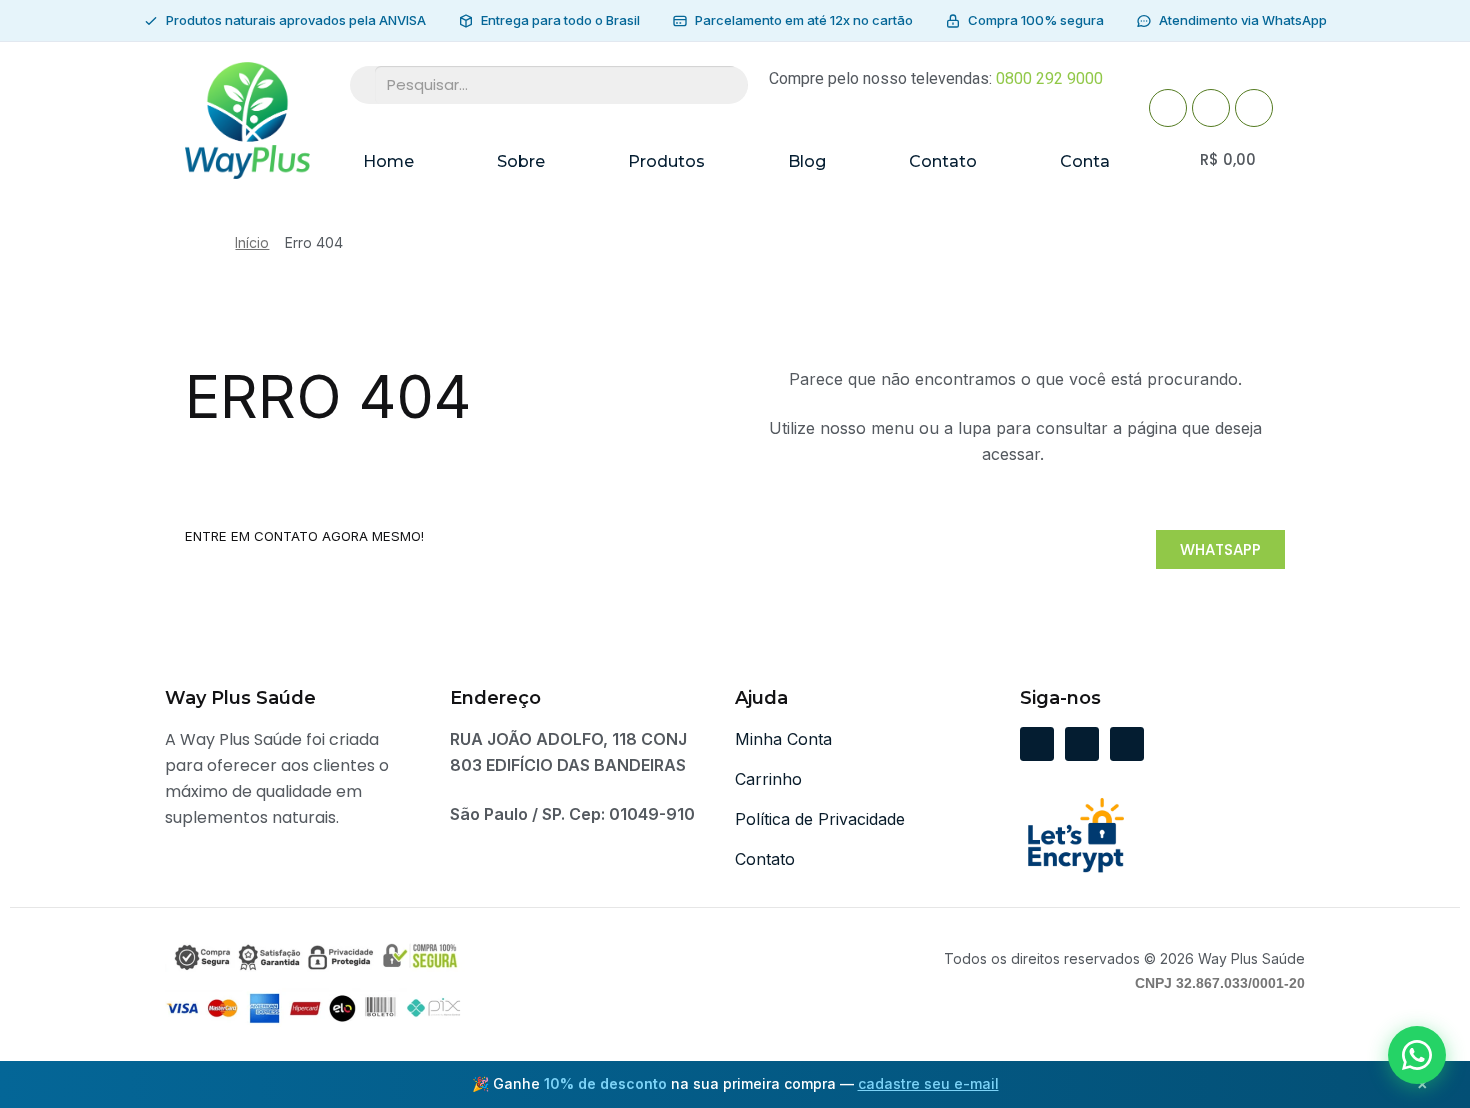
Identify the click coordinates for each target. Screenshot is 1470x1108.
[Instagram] (1254, 108)
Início (252, 242)
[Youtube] (1211, 108)
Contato (943, 161)
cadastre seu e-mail (928, 1083)
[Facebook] (1168, 108)
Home (388, 161)
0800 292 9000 (1049, 78)
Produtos (666, 161)
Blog (807, 161)
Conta (1085, 161)
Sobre (521, 161)
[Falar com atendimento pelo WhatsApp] (1417, 1055)
